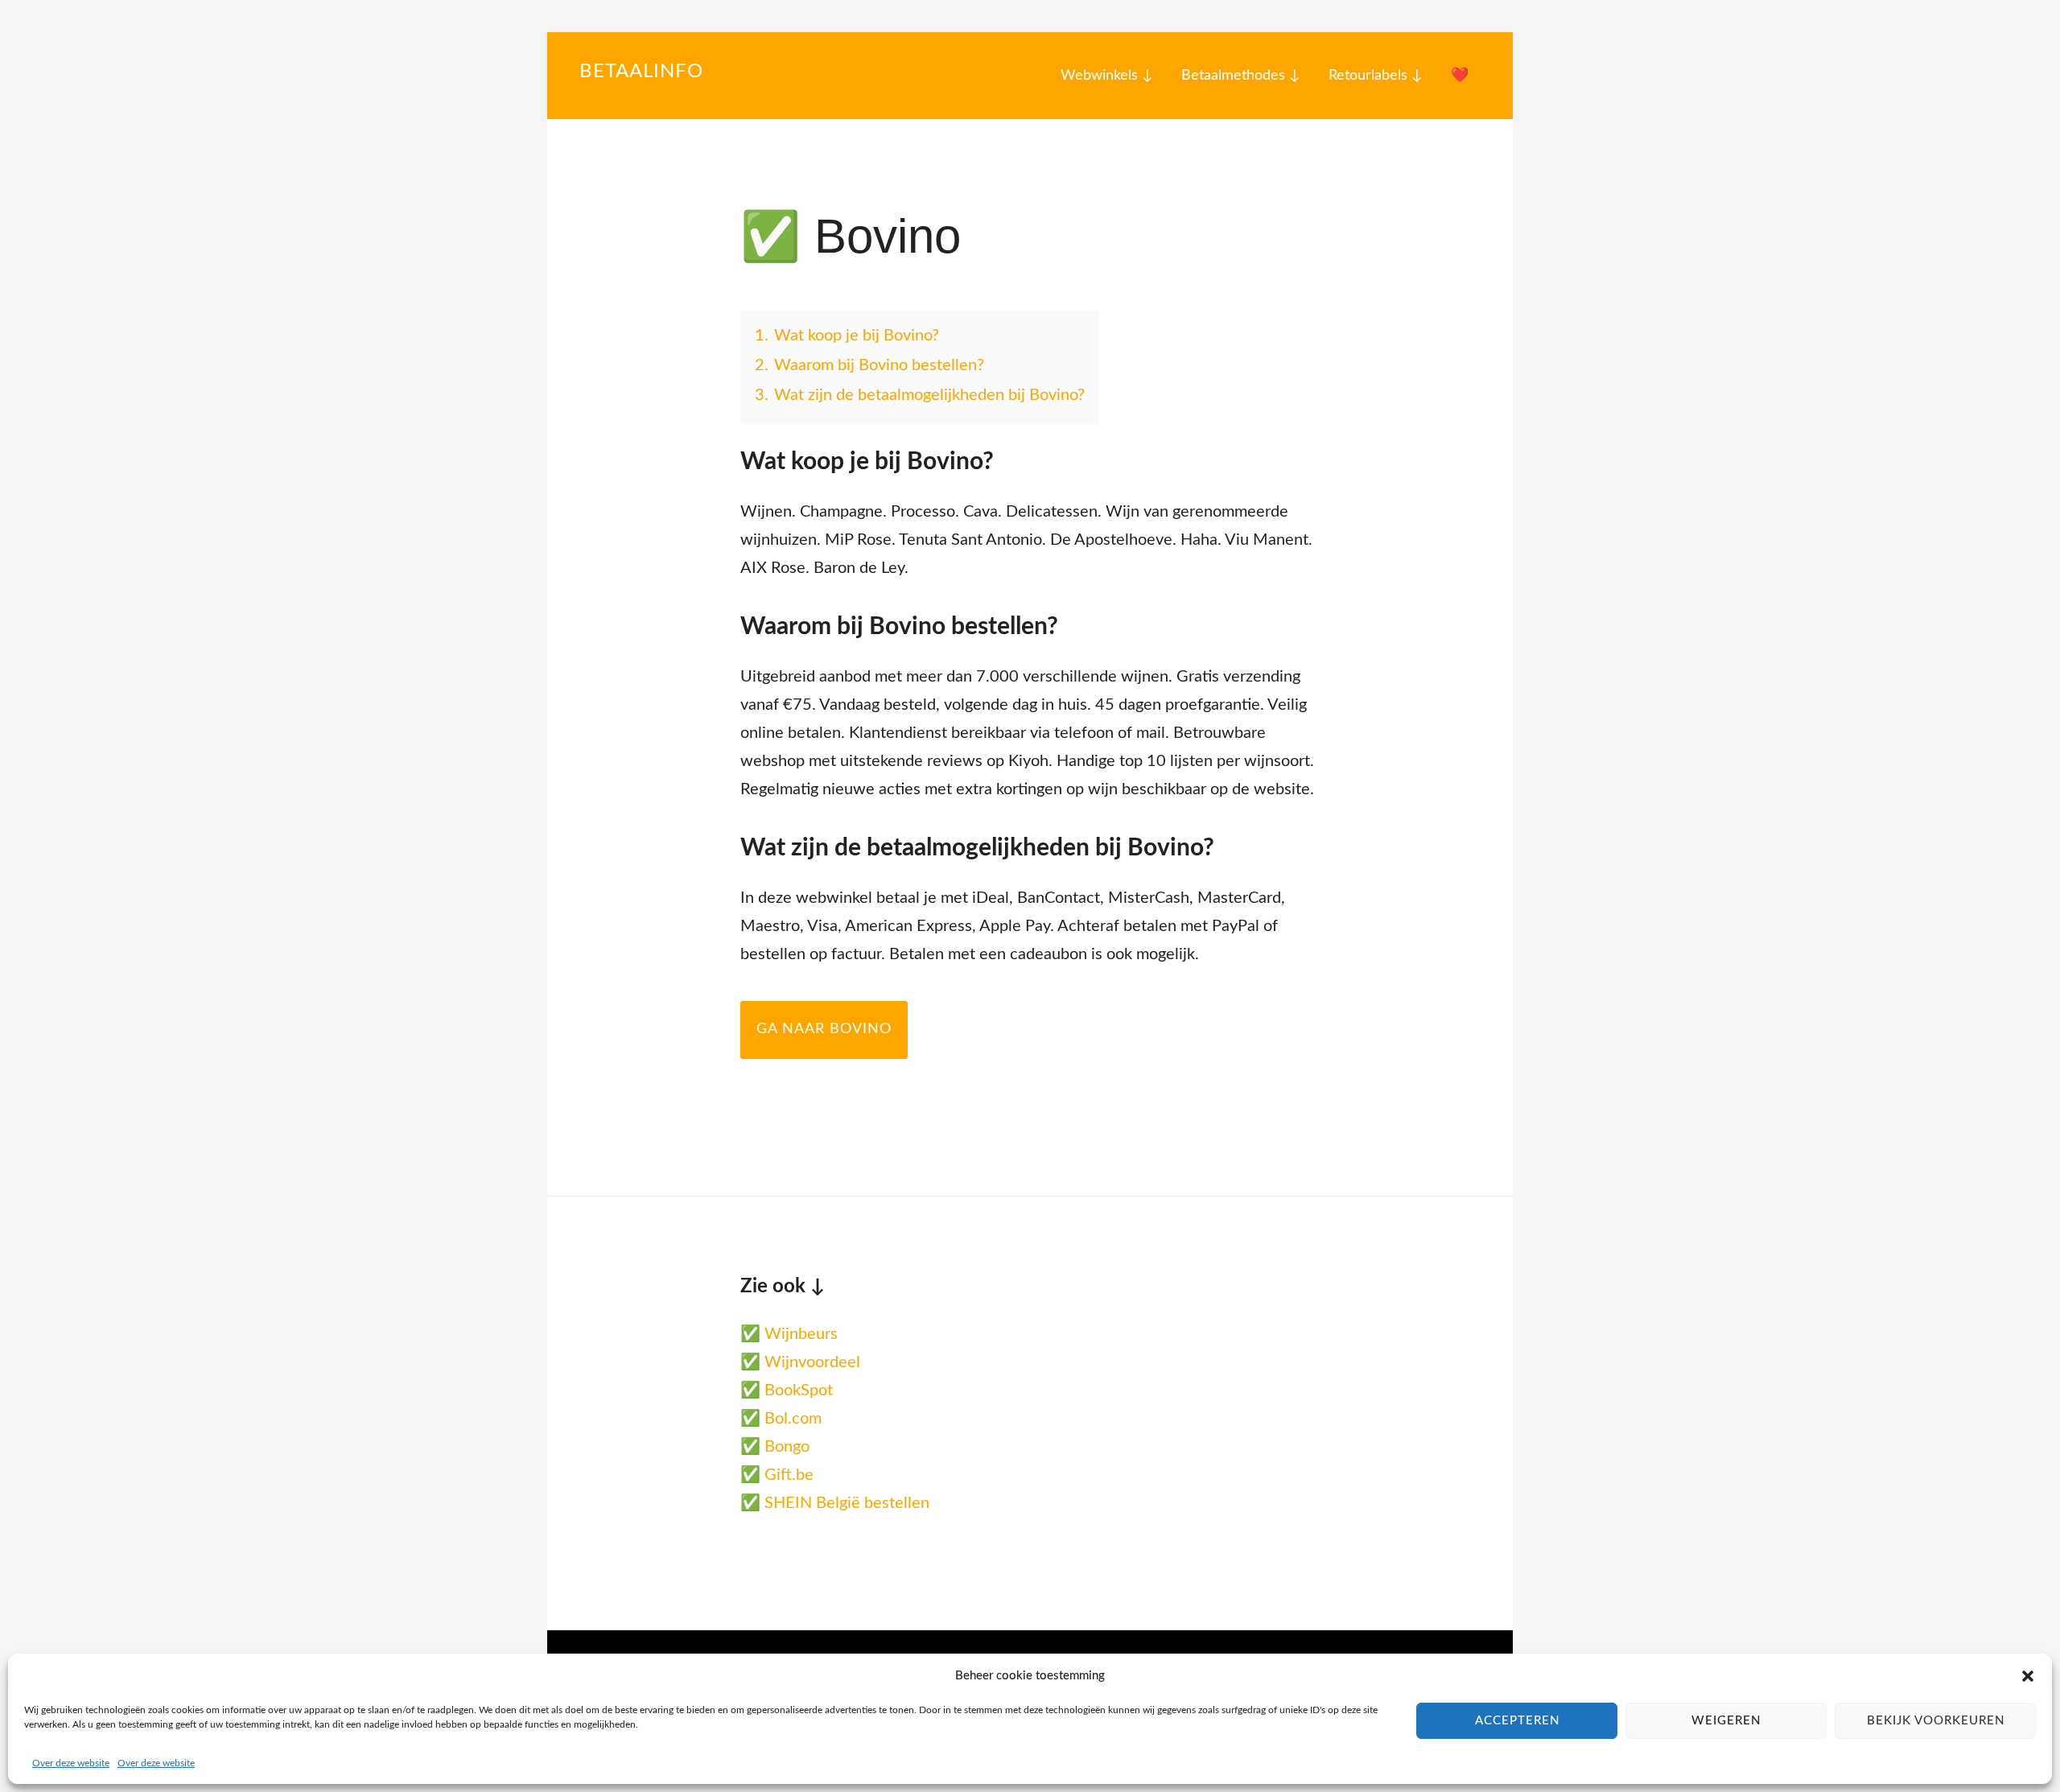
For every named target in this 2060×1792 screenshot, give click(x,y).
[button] (2028, 1676)
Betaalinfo (641, 72)
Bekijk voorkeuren (1936, 1721)
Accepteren (1517, 1721)
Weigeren (1726, 1721)
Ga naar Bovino (824, 1029)
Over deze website (71, 1763)
